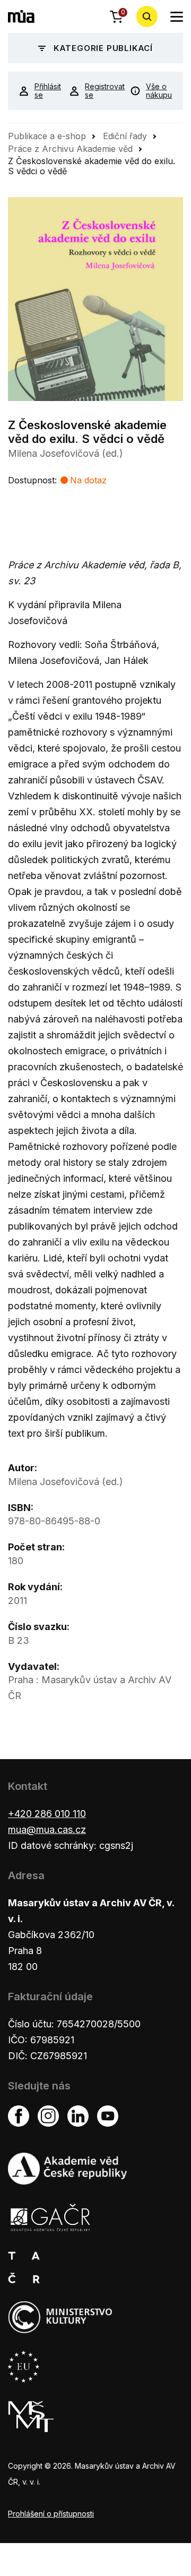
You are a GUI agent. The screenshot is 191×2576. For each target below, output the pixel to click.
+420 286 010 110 (47, 1814)
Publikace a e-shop (47, 136)
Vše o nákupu (159, 91)
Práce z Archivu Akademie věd (70, 149)
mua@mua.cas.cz (47, 1829)
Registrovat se (99, 91)
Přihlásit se (44, 91)
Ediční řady (125, 136)
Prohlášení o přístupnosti (51, 2514)
